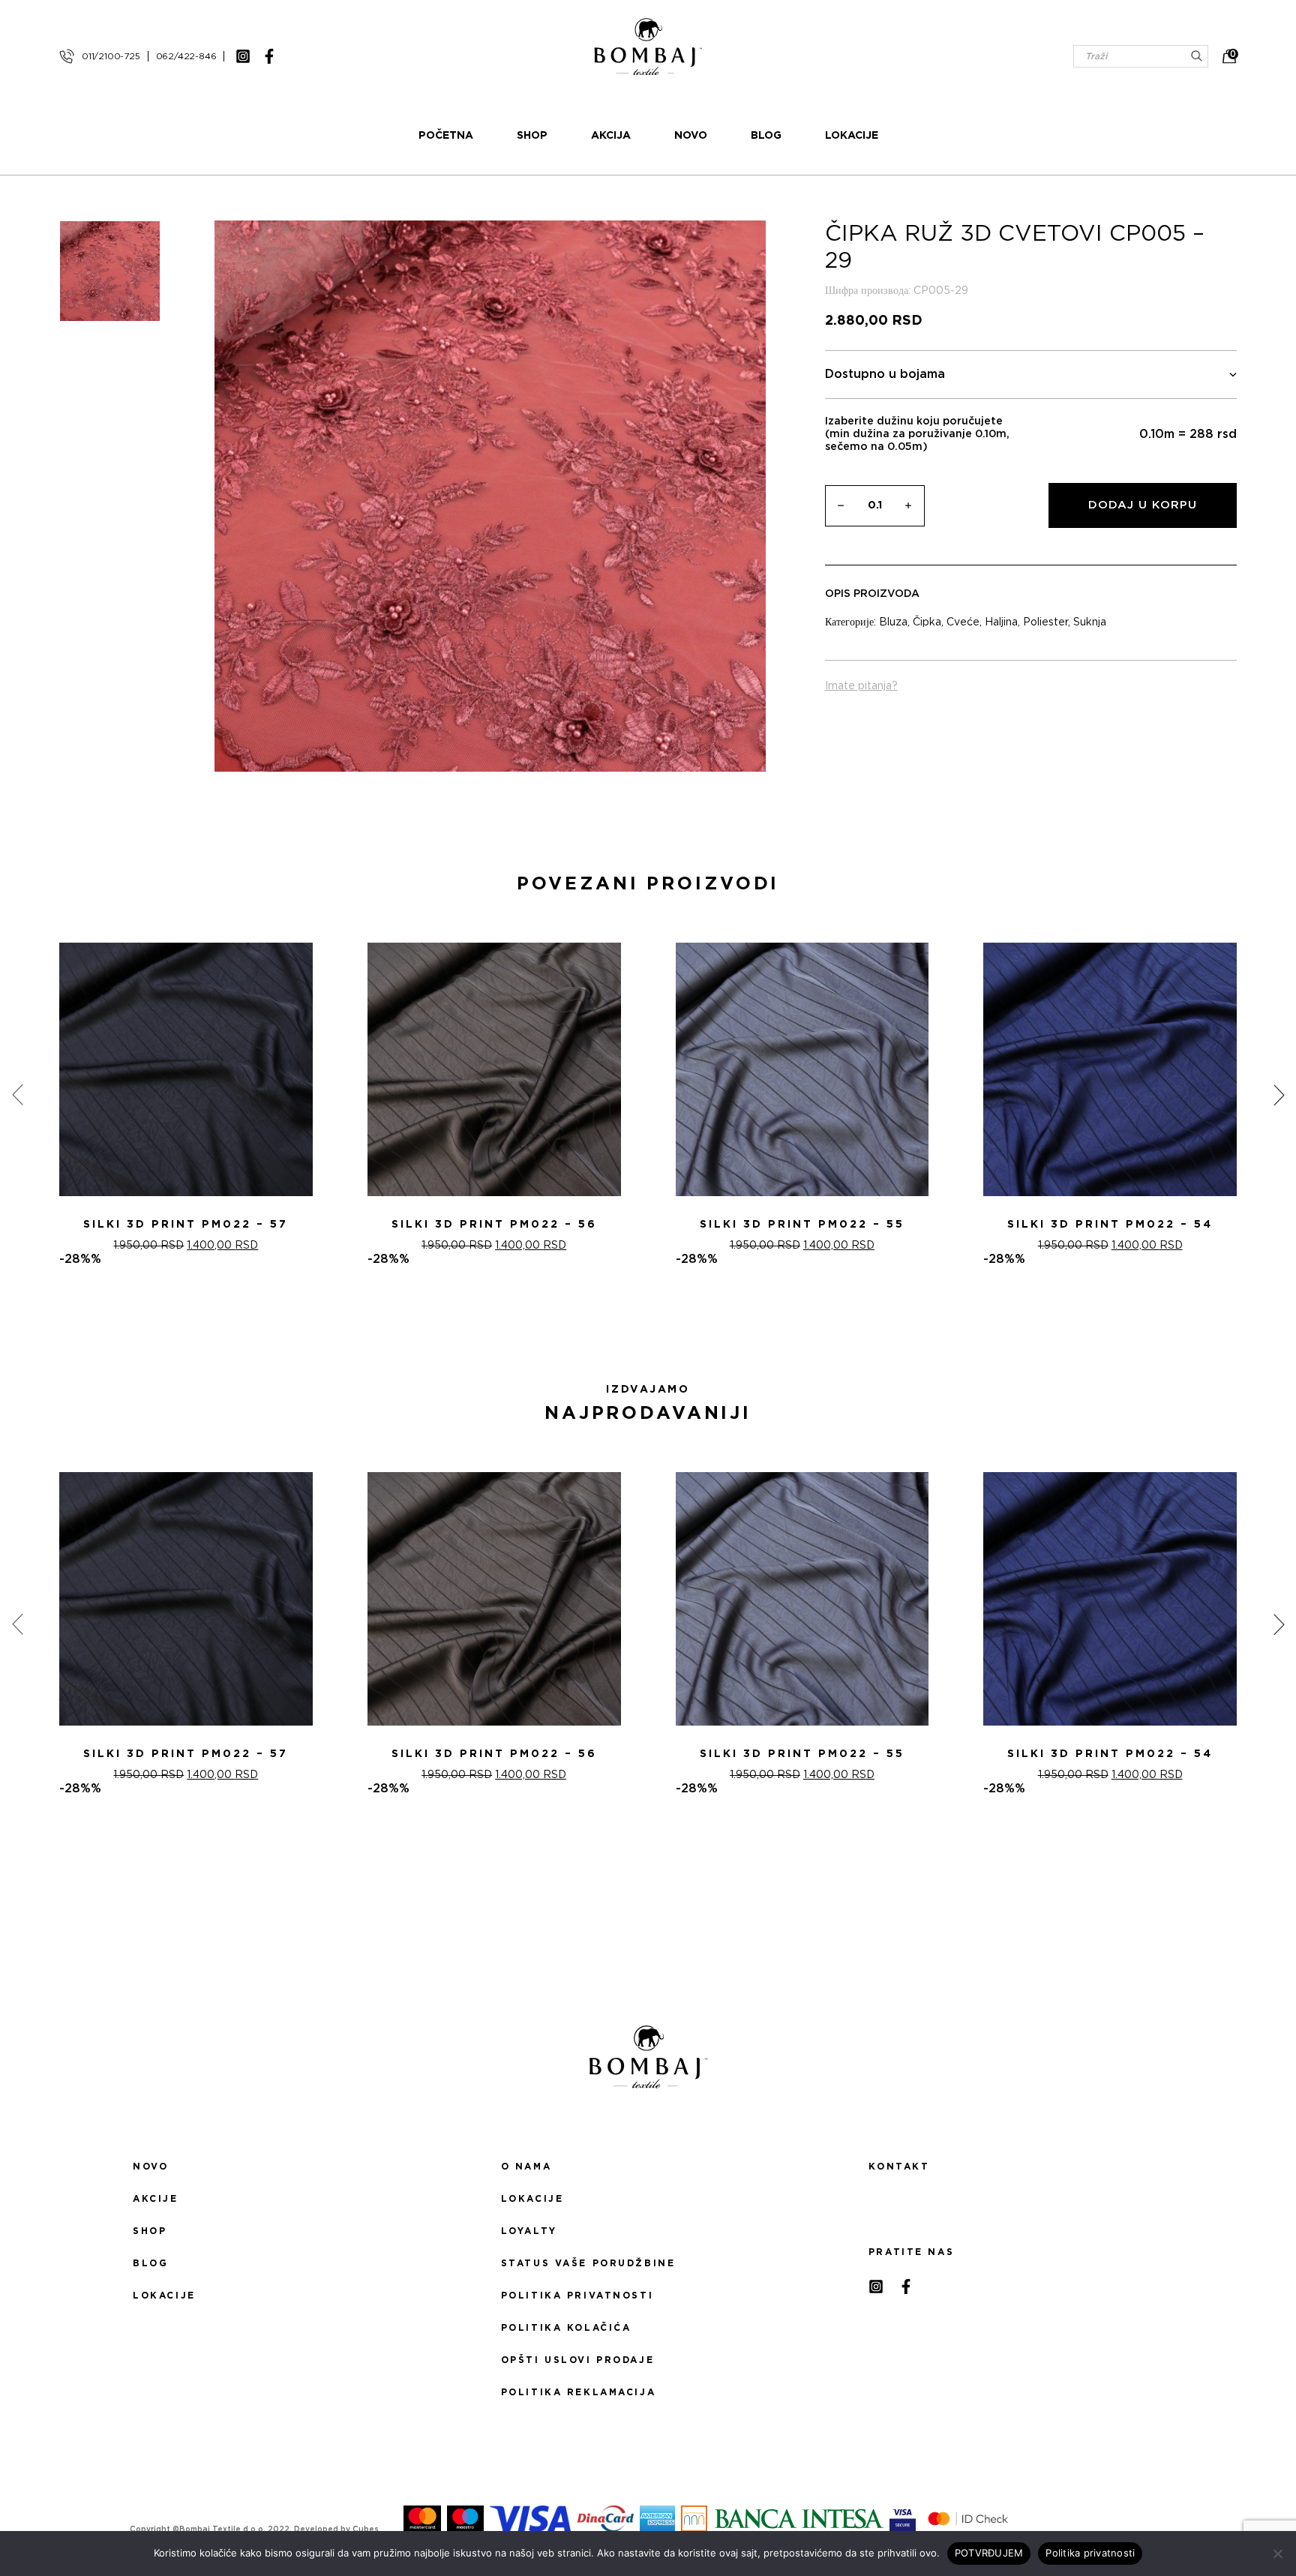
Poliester (1045, 622)
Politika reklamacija (578, 2392)
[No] (1277, 2554)
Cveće (963, 622)
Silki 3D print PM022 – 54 (1110, 1225)
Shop (532, 136)
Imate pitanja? (861, 686)
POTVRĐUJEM (989, 2553)
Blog (766, 136)
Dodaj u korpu (1143, 505)
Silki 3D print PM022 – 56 (494, 1225)
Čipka (927, 622)
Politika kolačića (566, 2328)
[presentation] (17, 1095)
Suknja (1090, 622)
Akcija (611, 136)
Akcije (155, 2199)
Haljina (1001, 622)
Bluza (893, 622)
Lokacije (852, 136)
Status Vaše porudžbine (588, 2263)
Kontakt (899, 2167)
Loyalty (529, 2231)
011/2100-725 (111, 56)
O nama (526, 2167)
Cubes (366, 2530)
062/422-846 (186, 56)
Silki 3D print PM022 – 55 (802, 1225)
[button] (639, 1320)
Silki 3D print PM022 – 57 (186, 1225)
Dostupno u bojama (885, 374)
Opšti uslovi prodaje (577, 2360)
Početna (446, 136)
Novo (691, 136)
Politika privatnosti (577, 2296)
